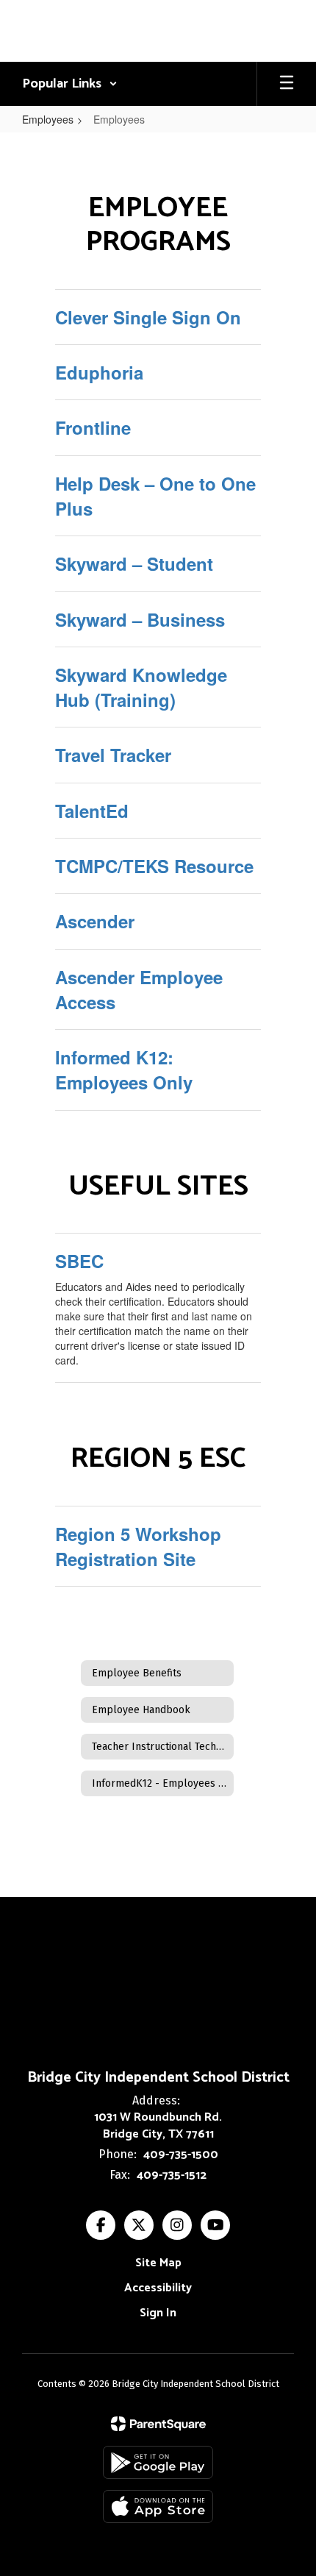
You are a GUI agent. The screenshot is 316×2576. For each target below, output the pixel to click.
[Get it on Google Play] (158, 2462)
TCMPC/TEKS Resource (154, 866)
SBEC (79, 1261)
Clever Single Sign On (148, 317)
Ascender (95, 921)
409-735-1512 (172, 2175)
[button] (70, 84)
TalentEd (92, 811)
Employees (48, 119)
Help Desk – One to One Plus (155, 496)
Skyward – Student (134, 563)
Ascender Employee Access (139, 989)
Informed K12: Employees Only (124, 1070)
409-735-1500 (181, 2155)
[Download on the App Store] (158, 2506)
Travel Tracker (113, 755)
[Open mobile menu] (287, 84)
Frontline (93, 427)
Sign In (158, 2313)
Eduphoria (99, 372)
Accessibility (158, 2288)
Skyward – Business (140, 619)
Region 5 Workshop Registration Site (138, 1546)
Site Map (158, 2263)
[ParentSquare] (158, 2424)
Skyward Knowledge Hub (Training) (141, 687)
